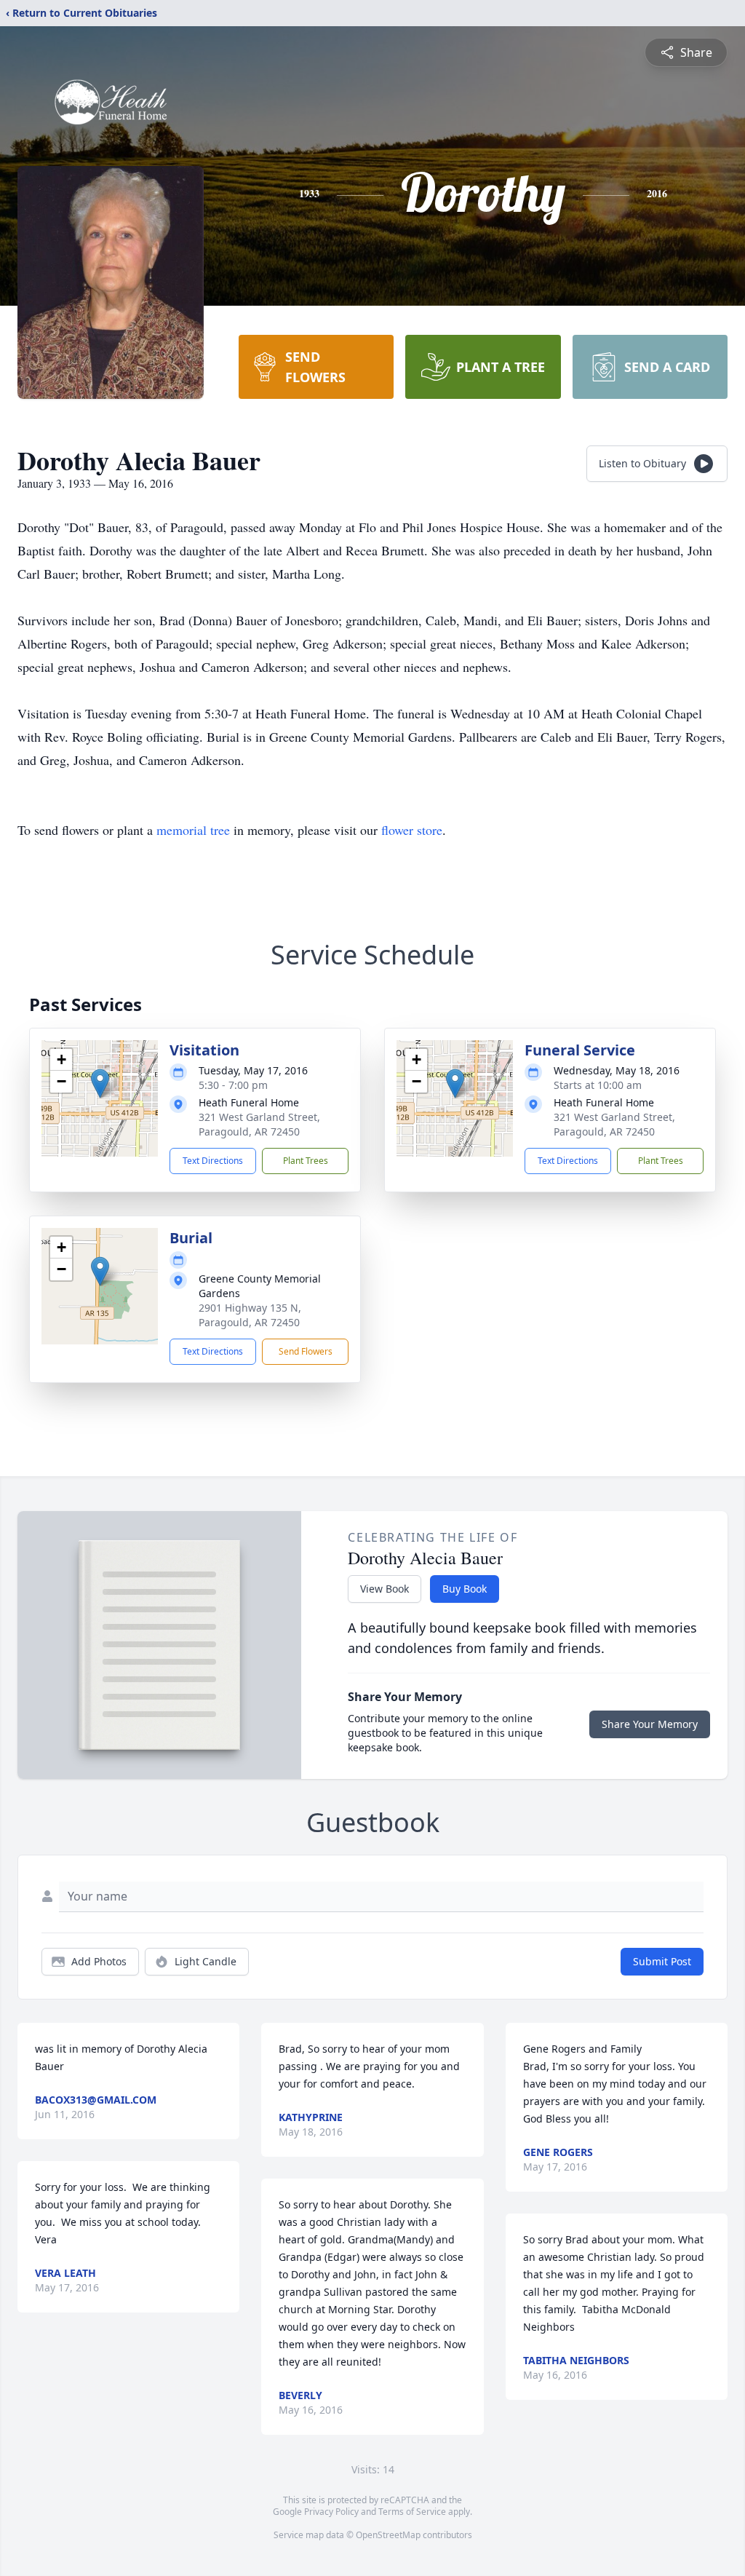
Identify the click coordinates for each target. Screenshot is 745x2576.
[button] (100, 1083)
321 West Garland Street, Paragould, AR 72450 (259, 1124)
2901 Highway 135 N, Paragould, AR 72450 (250, 1315)
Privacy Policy (331, 2512)
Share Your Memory (650, 1724)
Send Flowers (306, 1351)
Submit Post (662, 1961)
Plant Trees (306, 1161)
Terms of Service (412, 2512)
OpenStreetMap (388, 2535)
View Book (385, 1589)
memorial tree (193, 830)
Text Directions (213, 1161)
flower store (412, 830)
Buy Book (465, 1589)
